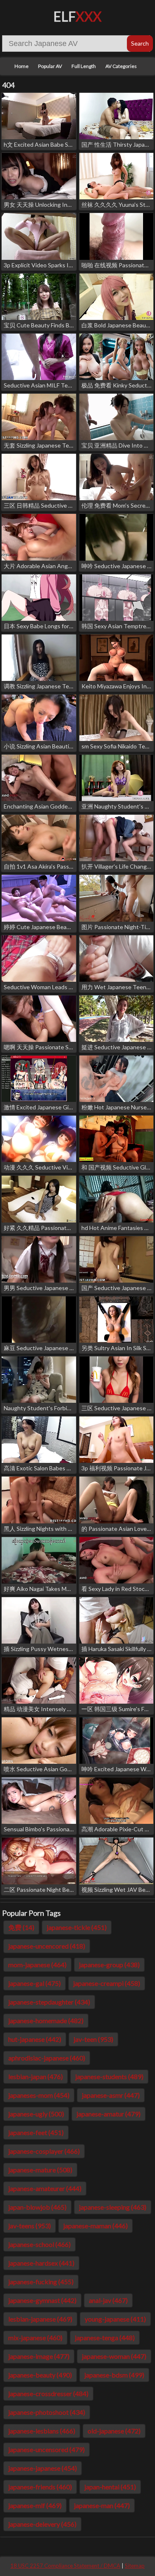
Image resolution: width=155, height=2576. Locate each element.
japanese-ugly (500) (36, 2114)
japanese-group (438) (109, 1965)
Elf (77, 16)
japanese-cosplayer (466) (44, 2151)
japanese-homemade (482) (46, 2020)
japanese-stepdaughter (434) (49, 2002)
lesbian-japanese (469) (40, 2319)
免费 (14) (21, 1927)
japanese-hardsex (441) (41, 2263)
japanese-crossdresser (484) (48, 2393)
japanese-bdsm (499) (114, 2375)
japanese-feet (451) (36, 2132)
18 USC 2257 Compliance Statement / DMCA (65, 2566)
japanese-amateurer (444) (45, 2188)
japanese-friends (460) (40, 2487)
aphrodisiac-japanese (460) (47, 2058)
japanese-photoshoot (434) (47, 2412)
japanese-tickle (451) (77, 1927)
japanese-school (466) (39, 2244)
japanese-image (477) (39, 2356)
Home (21, 66)
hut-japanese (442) (35, 2039)
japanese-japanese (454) (43, 2468)
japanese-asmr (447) (111, 2095)
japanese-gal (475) (35, 1983)
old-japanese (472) (114, 2431)
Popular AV (50, 66)
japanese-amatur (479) (108, 2114)
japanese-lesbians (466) (42, 2431)
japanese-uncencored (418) (47, 1946)
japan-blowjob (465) (37, 2207)
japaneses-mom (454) (39, 2095)
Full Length (84, 66)
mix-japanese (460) (35, 2338)
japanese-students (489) (109, 2076)
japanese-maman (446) (95, 2226)
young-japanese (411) (115, 2319)
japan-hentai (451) (110, 2487)
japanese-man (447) (102, 2505)
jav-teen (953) (93, 2039)
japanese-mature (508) (40, 2170)
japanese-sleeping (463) (113, 2207)
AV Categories (121, 66)
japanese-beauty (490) (40, 2375)
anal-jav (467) (108, 2300)
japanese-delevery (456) (42, 2524)
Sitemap (135, 2566)
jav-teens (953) (30, 2226)
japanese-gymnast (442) (42, 2300)
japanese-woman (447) (114, 2356)
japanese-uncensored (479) (46, 2449)
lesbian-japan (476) (36, 2076)
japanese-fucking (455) (41, 2282)
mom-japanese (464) (37, 1965)
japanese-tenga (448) (105, 2338)
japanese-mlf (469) (35, 2505)
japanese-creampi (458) (107, 1983)
